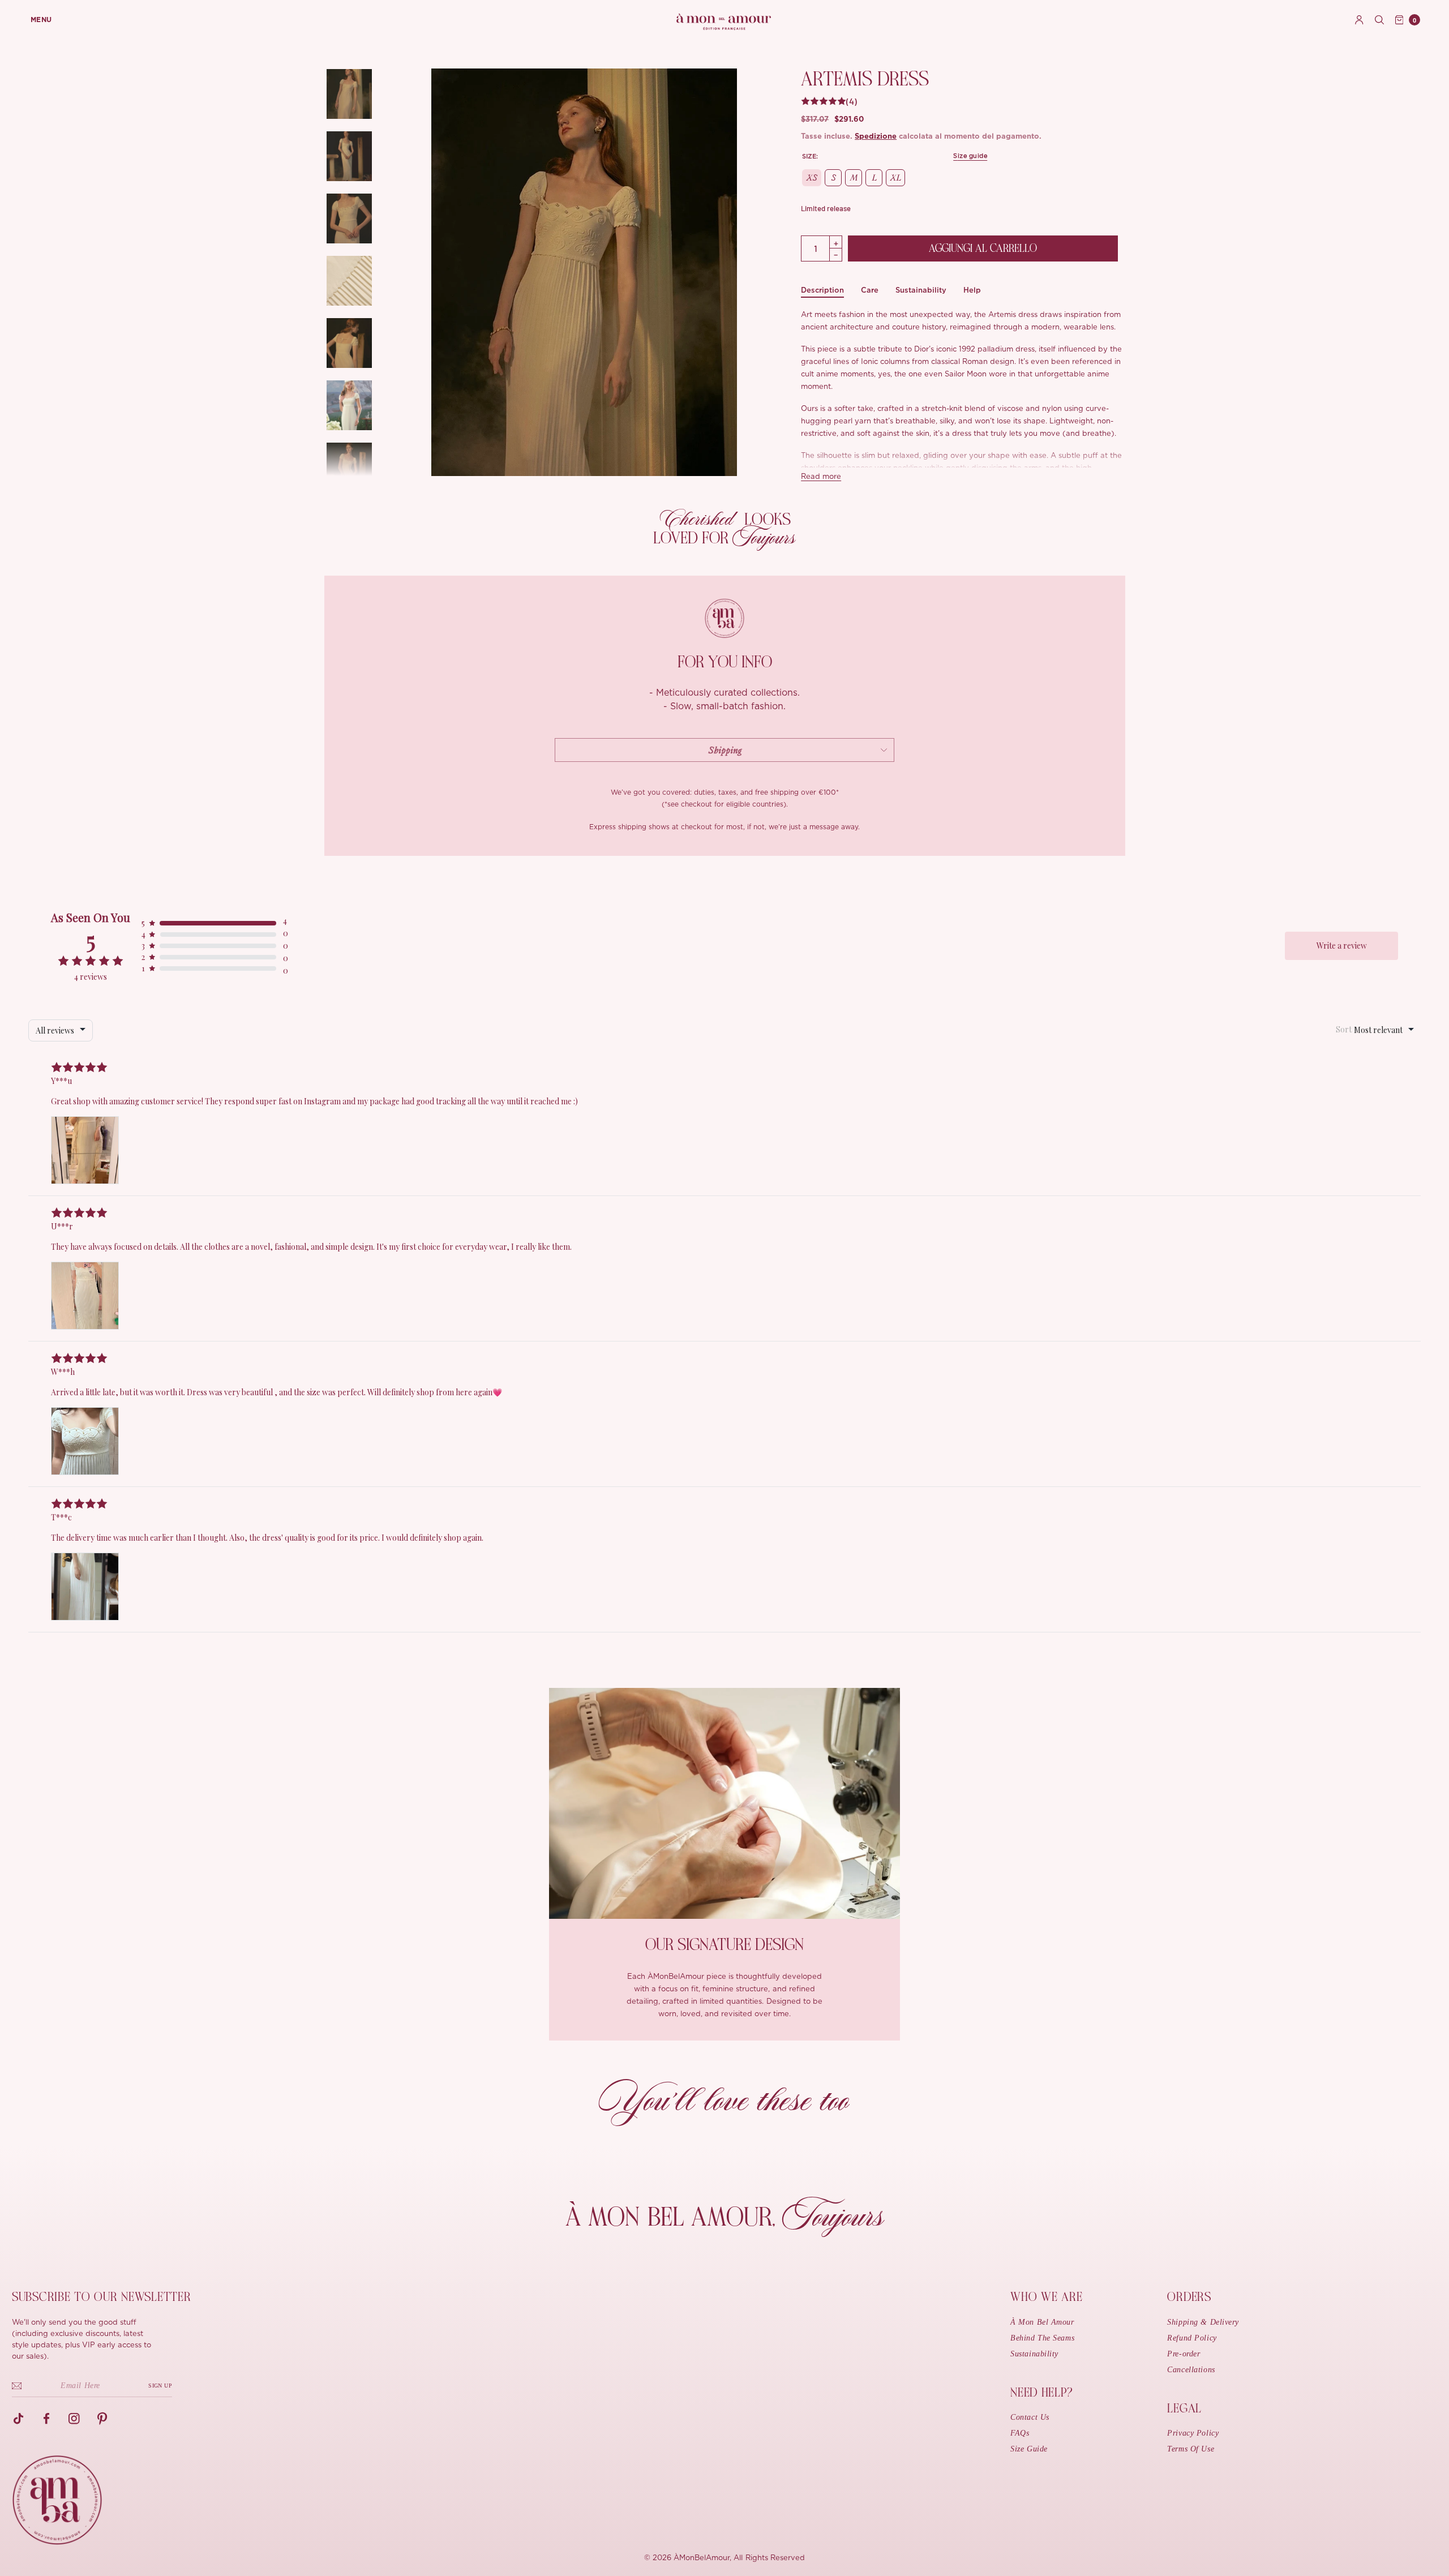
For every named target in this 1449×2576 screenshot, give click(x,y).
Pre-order (1184, 2354)
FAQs (1020, 2433)
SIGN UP (160, 2386)
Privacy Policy (1193, 2433)
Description (822, 290)
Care (870, 290)
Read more (821, 477)
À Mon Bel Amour (1042, 2322)
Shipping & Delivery (1203, 2322)
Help (972, 290)
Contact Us (1030, 2417)
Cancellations (1191, 2370)
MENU (41, 20)
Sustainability (921, 290)
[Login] (1359, 20)
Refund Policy (1192, 2338)
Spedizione (876, 137)
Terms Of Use (1191, 2449)
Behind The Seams (1042, 2338)
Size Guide (1029, 2449)
